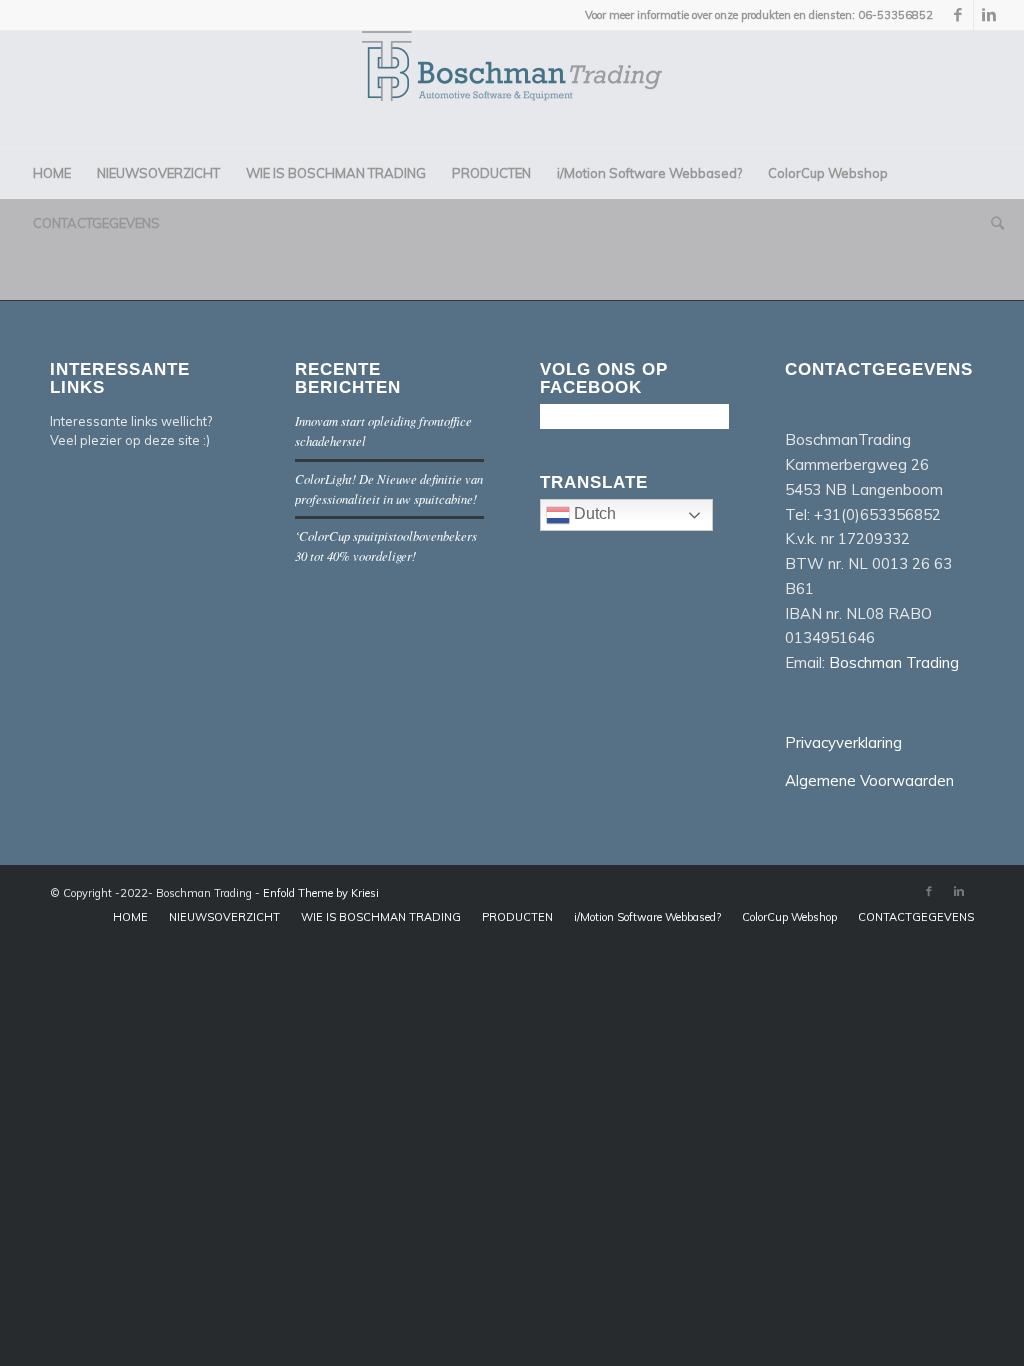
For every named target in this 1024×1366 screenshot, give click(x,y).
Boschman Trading (894, 662)
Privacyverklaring (843, 742)
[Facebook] (958, 15)
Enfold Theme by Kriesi (321, 893)
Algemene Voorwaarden (869, 780)
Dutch (593, 513)
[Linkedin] (989, 15)
